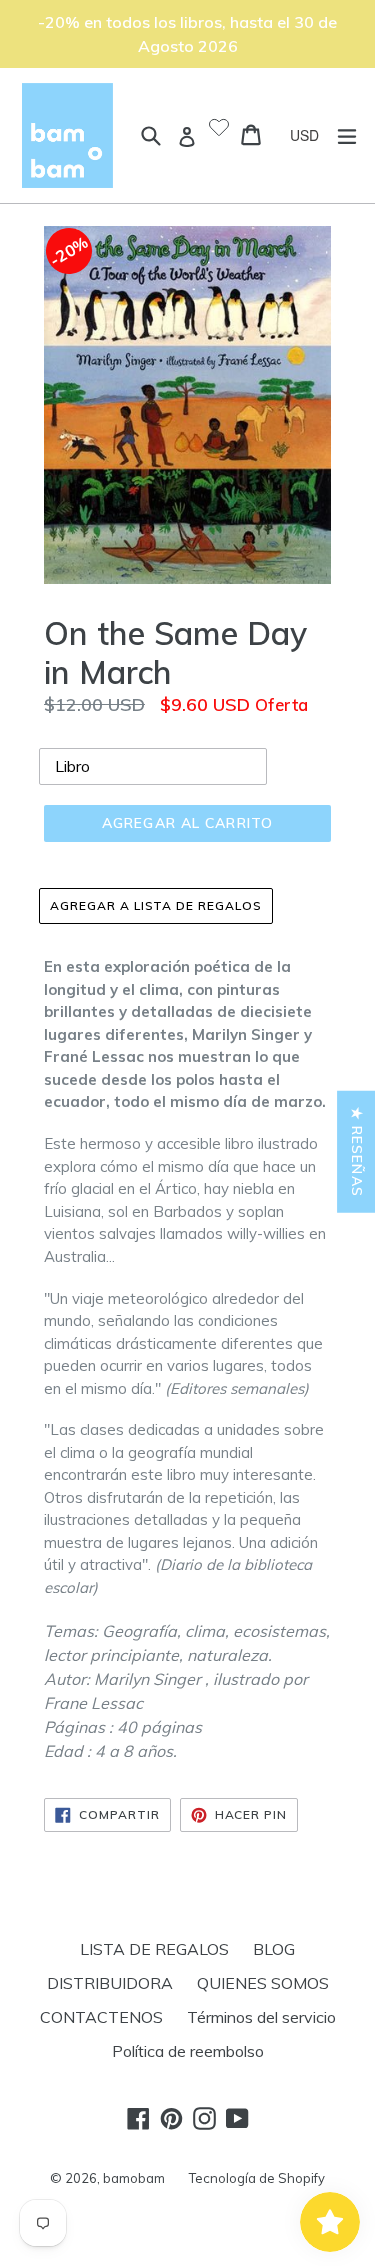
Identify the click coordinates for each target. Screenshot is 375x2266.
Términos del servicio (261, 2017)
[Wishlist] (219, 129)
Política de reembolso (188, 2051)
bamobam (134, 2178)
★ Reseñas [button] (357, 1152)
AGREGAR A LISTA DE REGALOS (156, 905)
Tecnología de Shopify (257, 2178)
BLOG (274, 1949)
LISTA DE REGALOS (154, 1949)
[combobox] (311, 135)
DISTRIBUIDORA (110, 1983)
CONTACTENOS (101, 2017)
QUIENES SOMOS (263, 1983)
